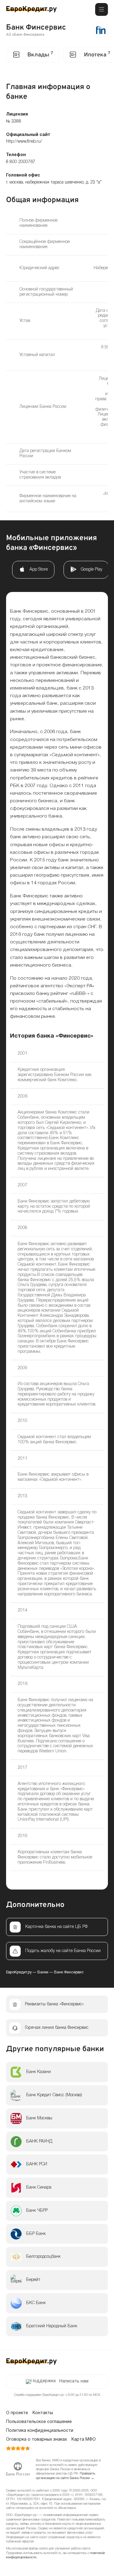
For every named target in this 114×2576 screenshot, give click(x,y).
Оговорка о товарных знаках (36, 2440)
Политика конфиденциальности (40, 2431)
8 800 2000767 (21, 162)
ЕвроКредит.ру (19, 1972)
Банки (43, 1972)
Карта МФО (84, 2440)
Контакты (43, 2413)
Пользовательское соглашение (39, 2422)
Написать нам (74, 2381)
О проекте (17, 2413)
